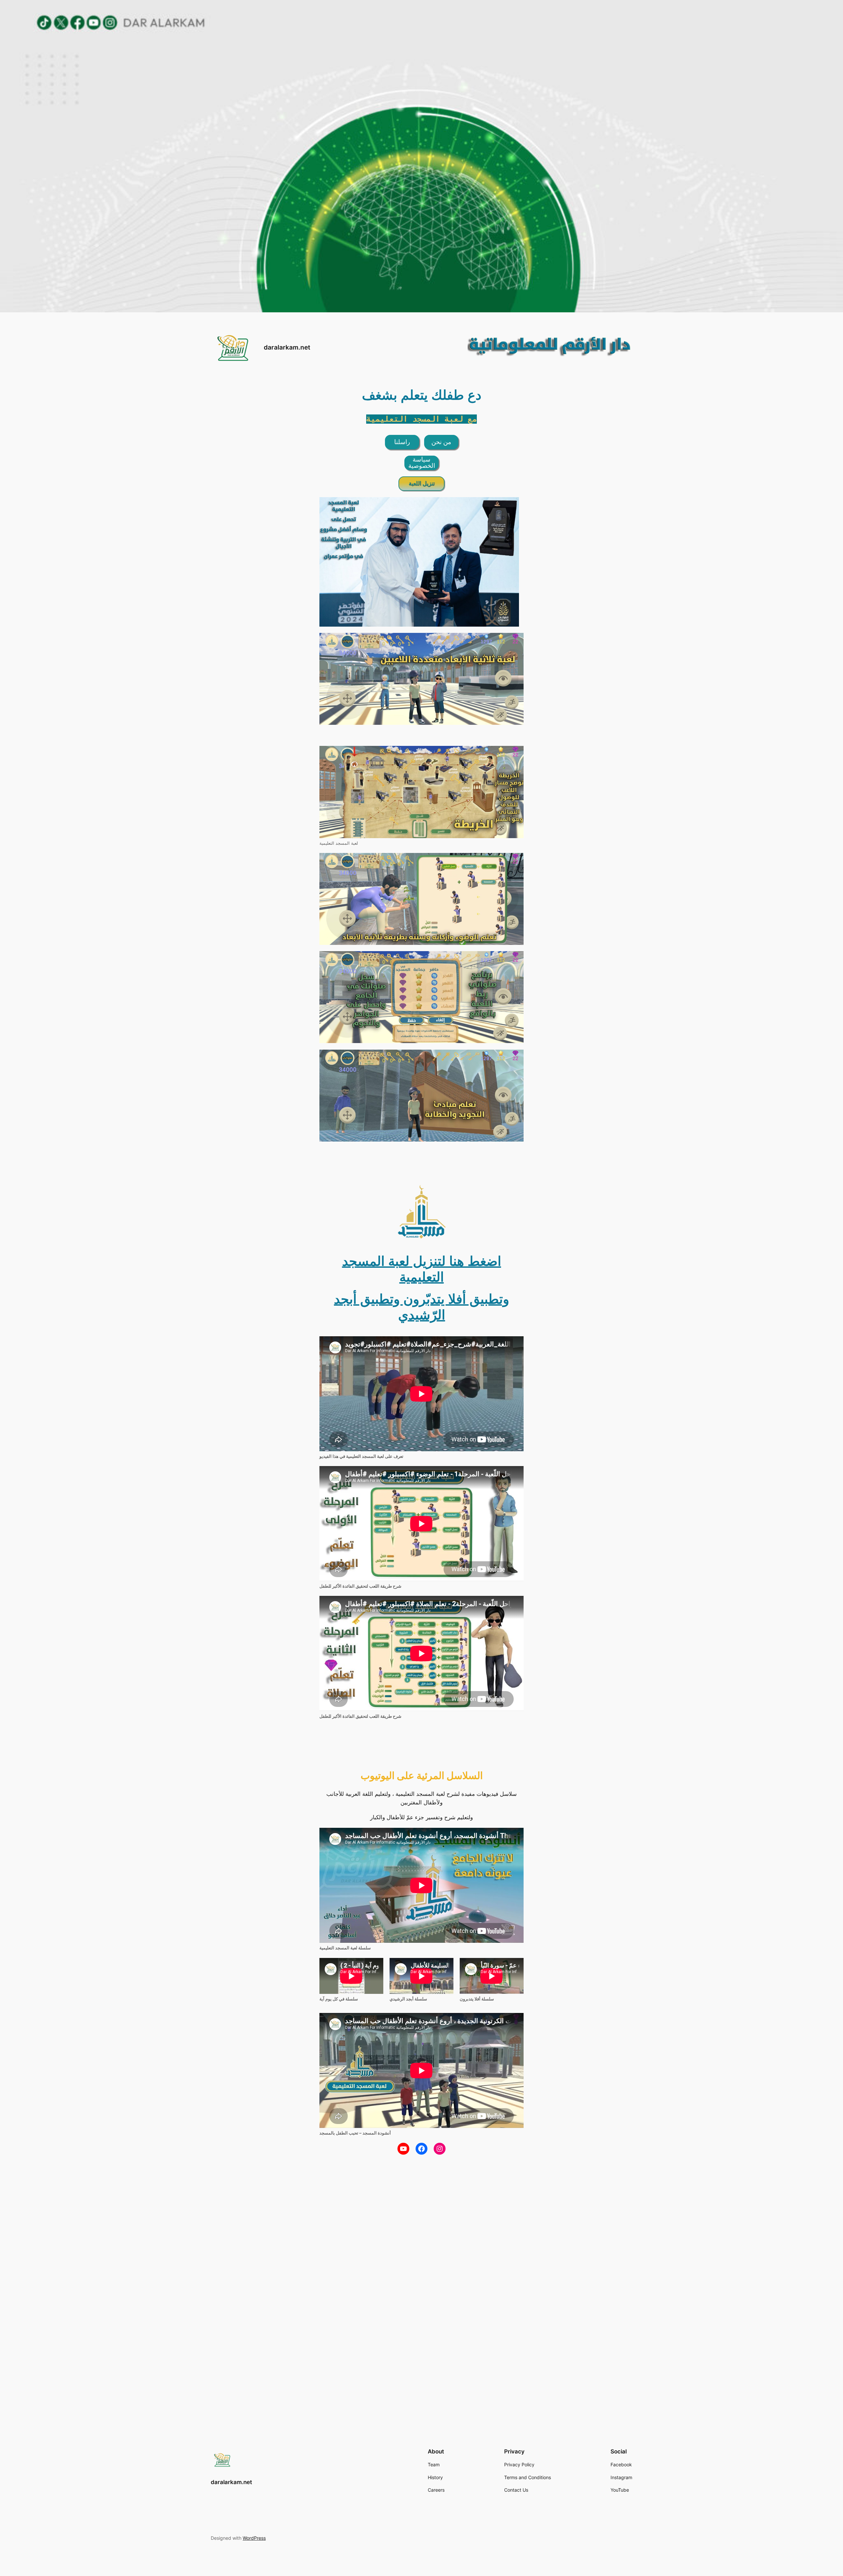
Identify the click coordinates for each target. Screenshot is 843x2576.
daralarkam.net (287, 347)
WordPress (254, 2538)
